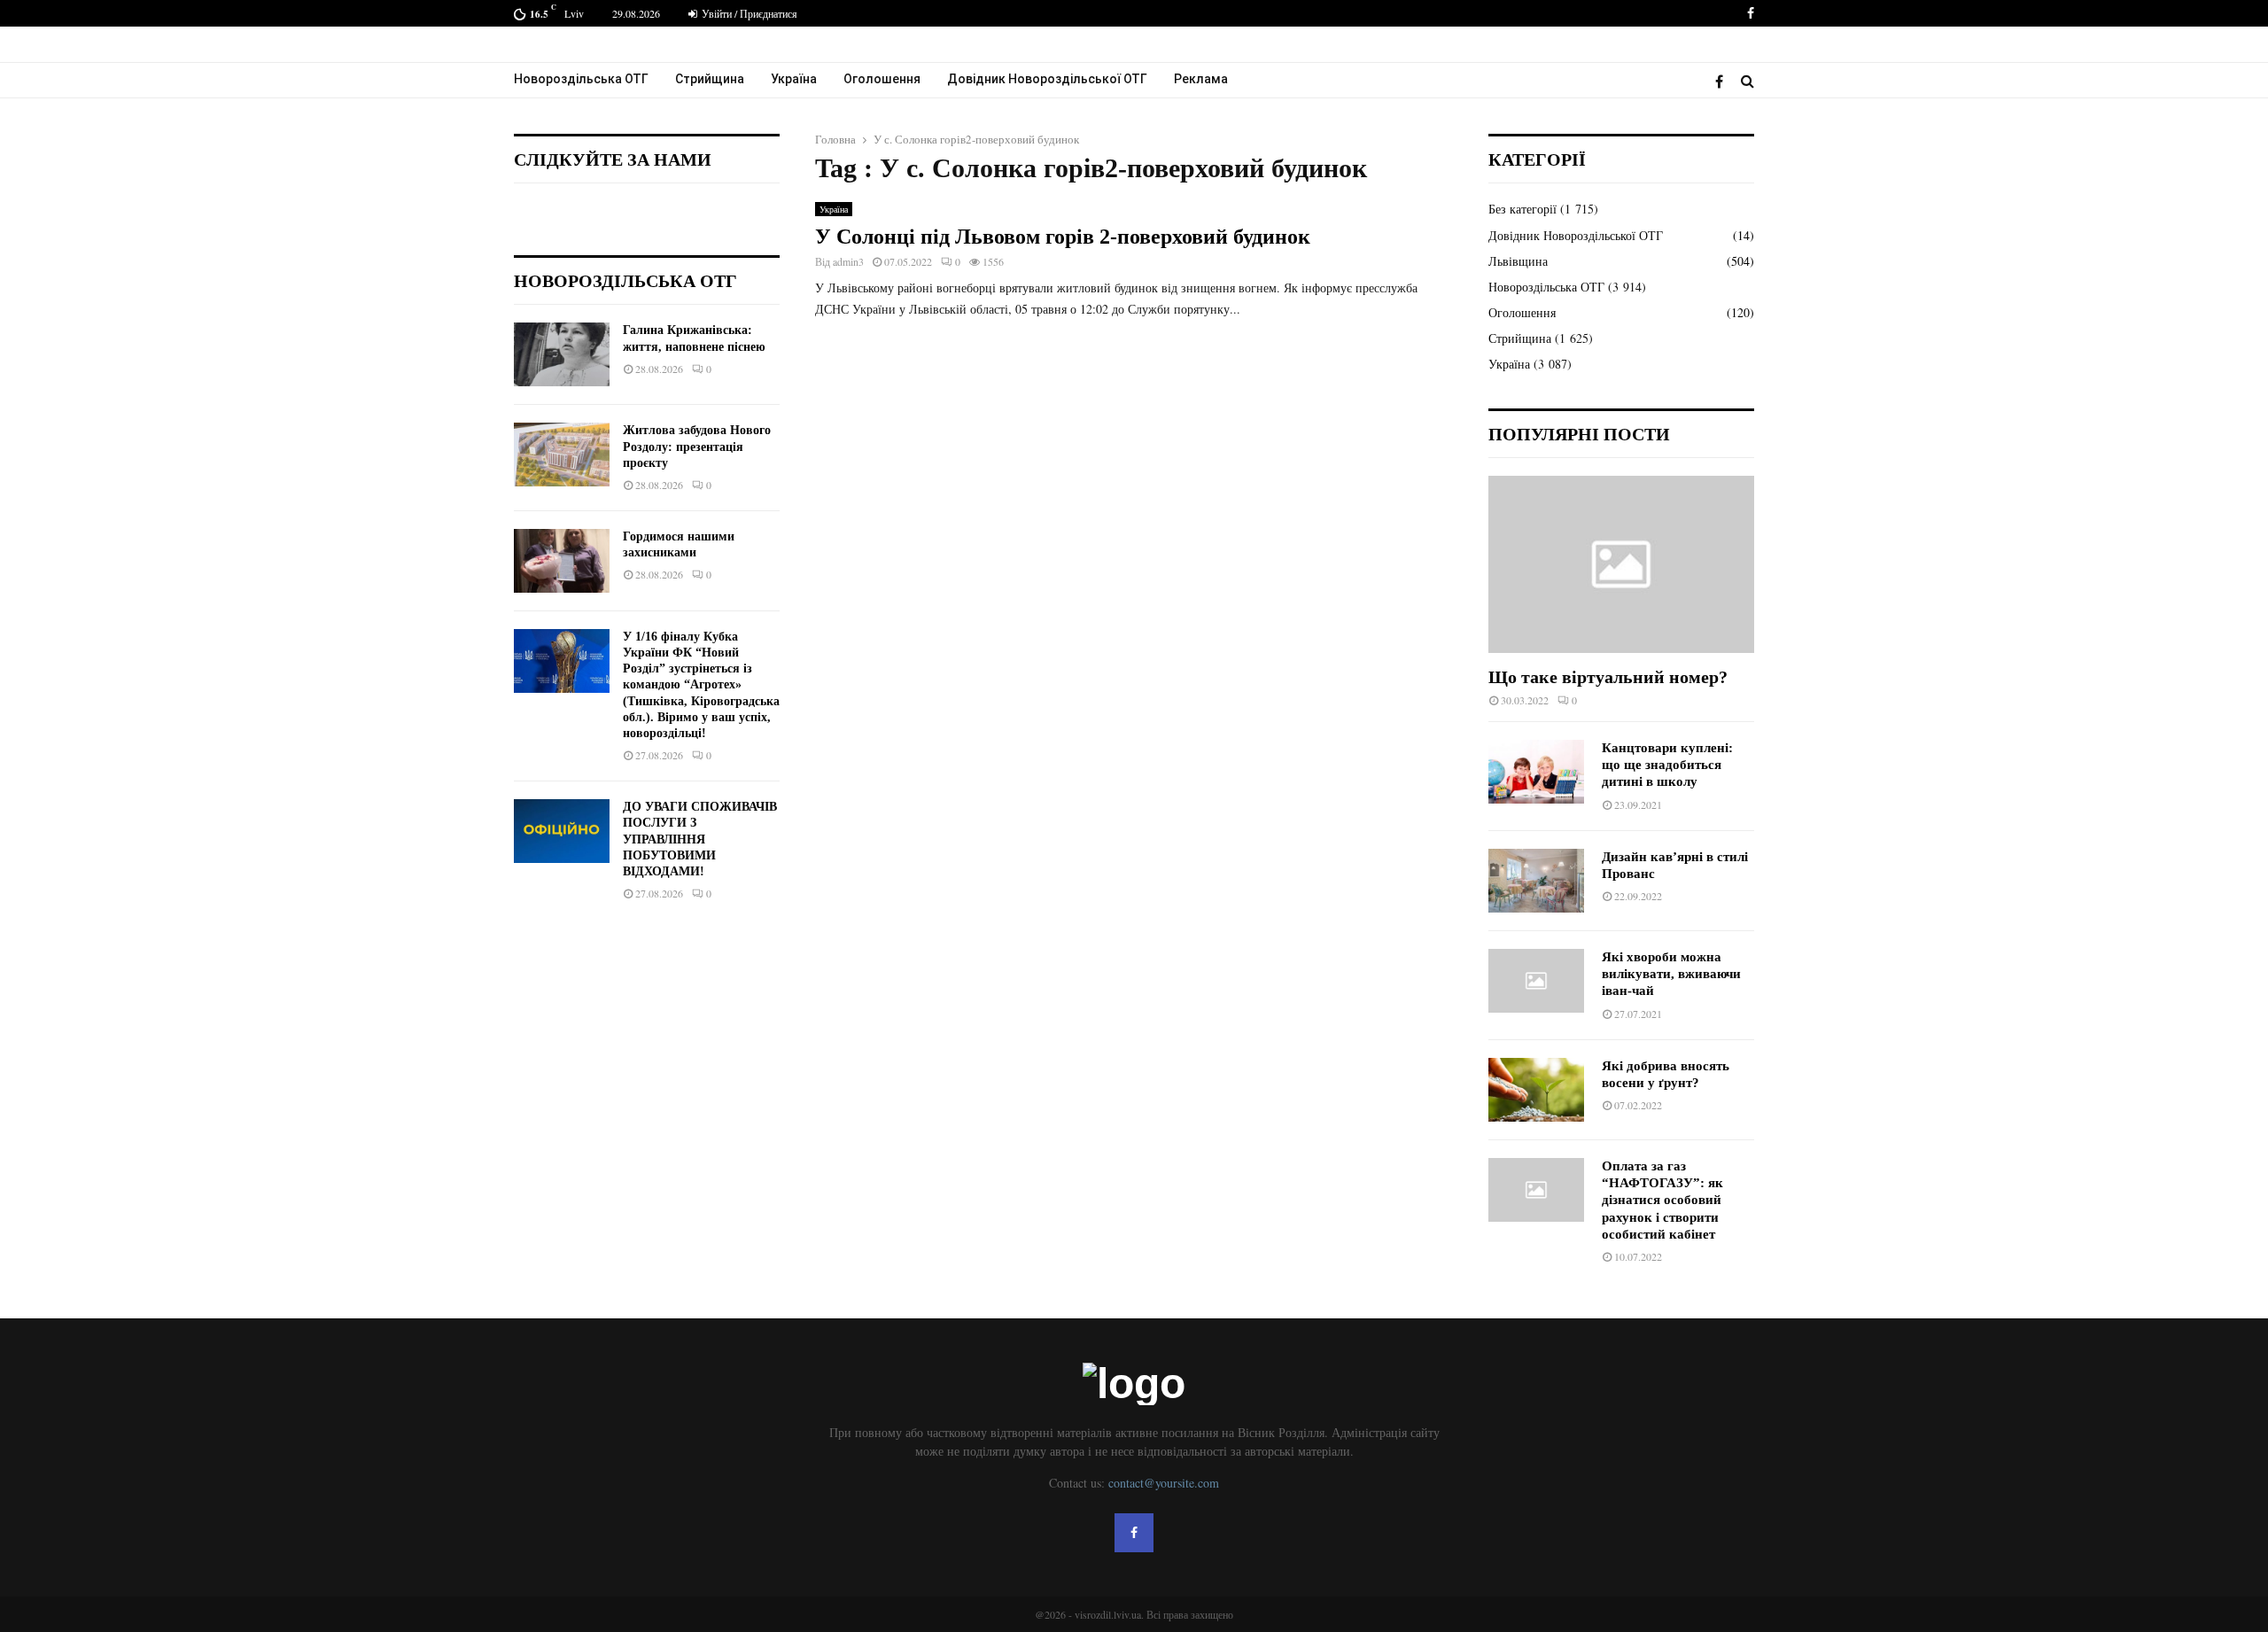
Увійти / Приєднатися (748, 13)
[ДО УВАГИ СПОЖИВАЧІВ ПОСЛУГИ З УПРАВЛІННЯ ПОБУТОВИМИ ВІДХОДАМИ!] (562, 831)
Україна (794, 79)
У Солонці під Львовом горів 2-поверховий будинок (1063, 237)
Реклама (1201, 79)
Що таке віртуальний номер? (1608, 677)
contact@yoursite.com (1164, 1483)
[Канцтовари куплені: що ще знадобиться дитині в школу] (1536, 772)
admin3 (848, 261)
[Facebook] (1724, 81)
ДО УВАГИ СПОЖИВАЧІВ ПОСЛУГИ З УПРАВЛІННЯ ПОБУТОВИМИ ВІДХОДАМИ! (700, 839)
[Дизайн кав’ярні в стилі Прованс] (1536, 881)
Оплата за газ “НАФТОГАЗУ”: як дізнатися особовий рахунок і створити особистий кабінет (1662, 1200)
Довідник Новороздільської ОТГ (1047, 79)
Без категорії (1522, 209)
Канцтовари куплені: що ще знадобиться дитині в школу (1667, 765)
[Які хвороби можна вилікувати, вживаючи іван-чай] (1536, 981)
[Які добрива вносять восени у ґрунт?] (1536, 1090)
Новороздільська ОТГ (581, 79)
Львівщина (1518, 261)
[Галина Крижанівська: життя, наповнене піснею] (562, 354)
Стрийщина (710, 79)
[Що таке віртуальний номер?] (1621, 564)
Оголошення (882, 79)
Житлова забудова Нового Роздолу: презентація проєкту (697, 446)
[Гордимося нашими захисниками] (562, 561)
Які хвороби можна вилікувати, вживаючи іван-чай (1671, 974)
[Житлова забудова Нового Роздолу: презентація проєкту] (562, 455)
